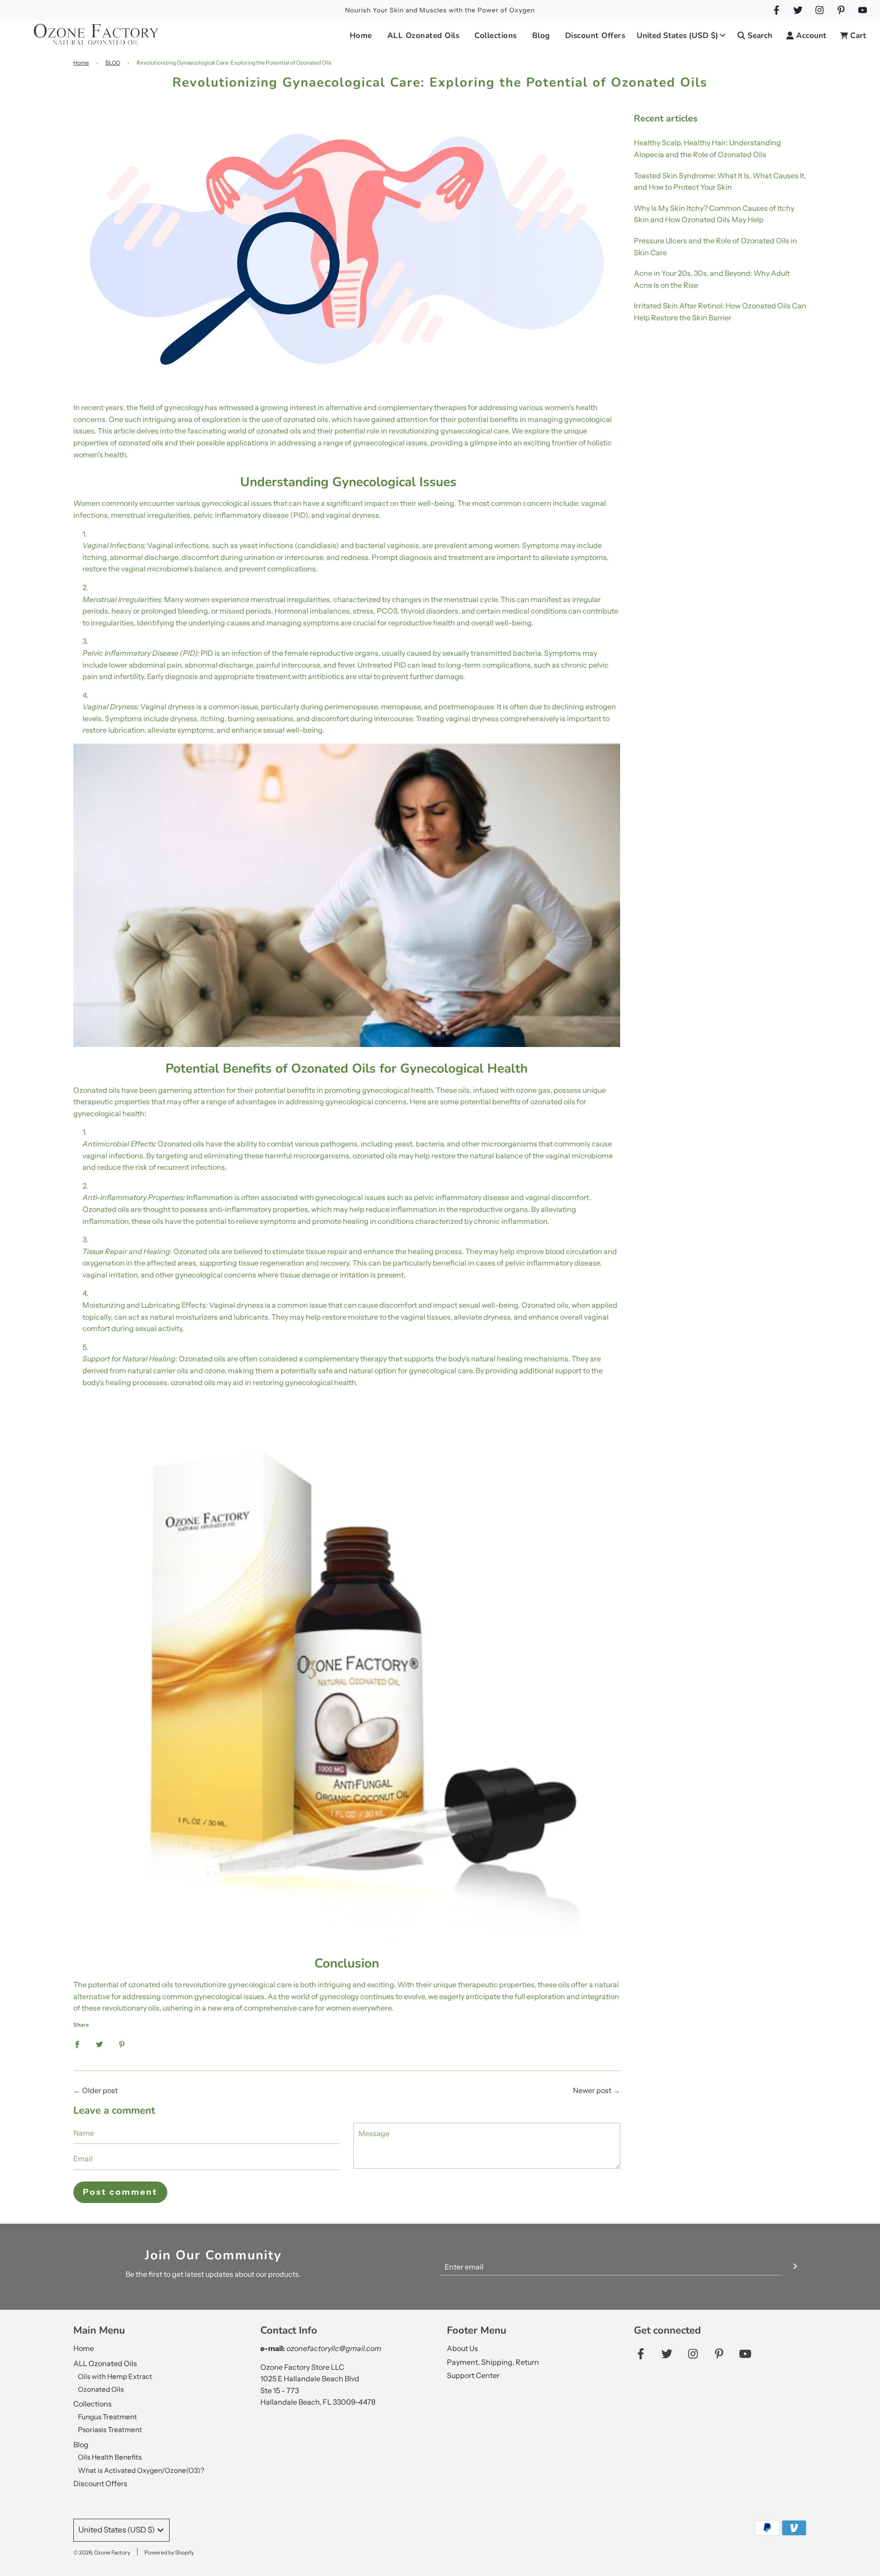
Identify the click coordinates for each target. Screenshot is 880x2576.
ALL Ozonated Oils (105, 2363)
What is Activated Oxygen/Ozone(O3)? (141, 2470)
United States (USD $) (677, 36)
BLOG (113, 63)
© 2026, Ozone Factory (102, 2552)
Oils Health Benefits (110, 2457)
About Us (462, 2348)
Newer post (592, 2090)
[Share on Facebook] (77, 2044)
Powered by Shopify (169, 2552)
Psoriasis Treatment (110, 2430)
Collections (93, 2404)
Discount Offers (595, 36)
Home (361, 36)
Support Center (473, 2375)
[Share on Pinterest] (122, 2044)
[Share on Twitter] (99, 2044)
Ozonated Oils (101, 2389)
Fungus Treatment (107, 2417)
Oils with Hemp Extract (115, 2376)
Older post (100, 2090)
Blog (81, 2444)
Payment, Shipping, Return (493, 2362)
